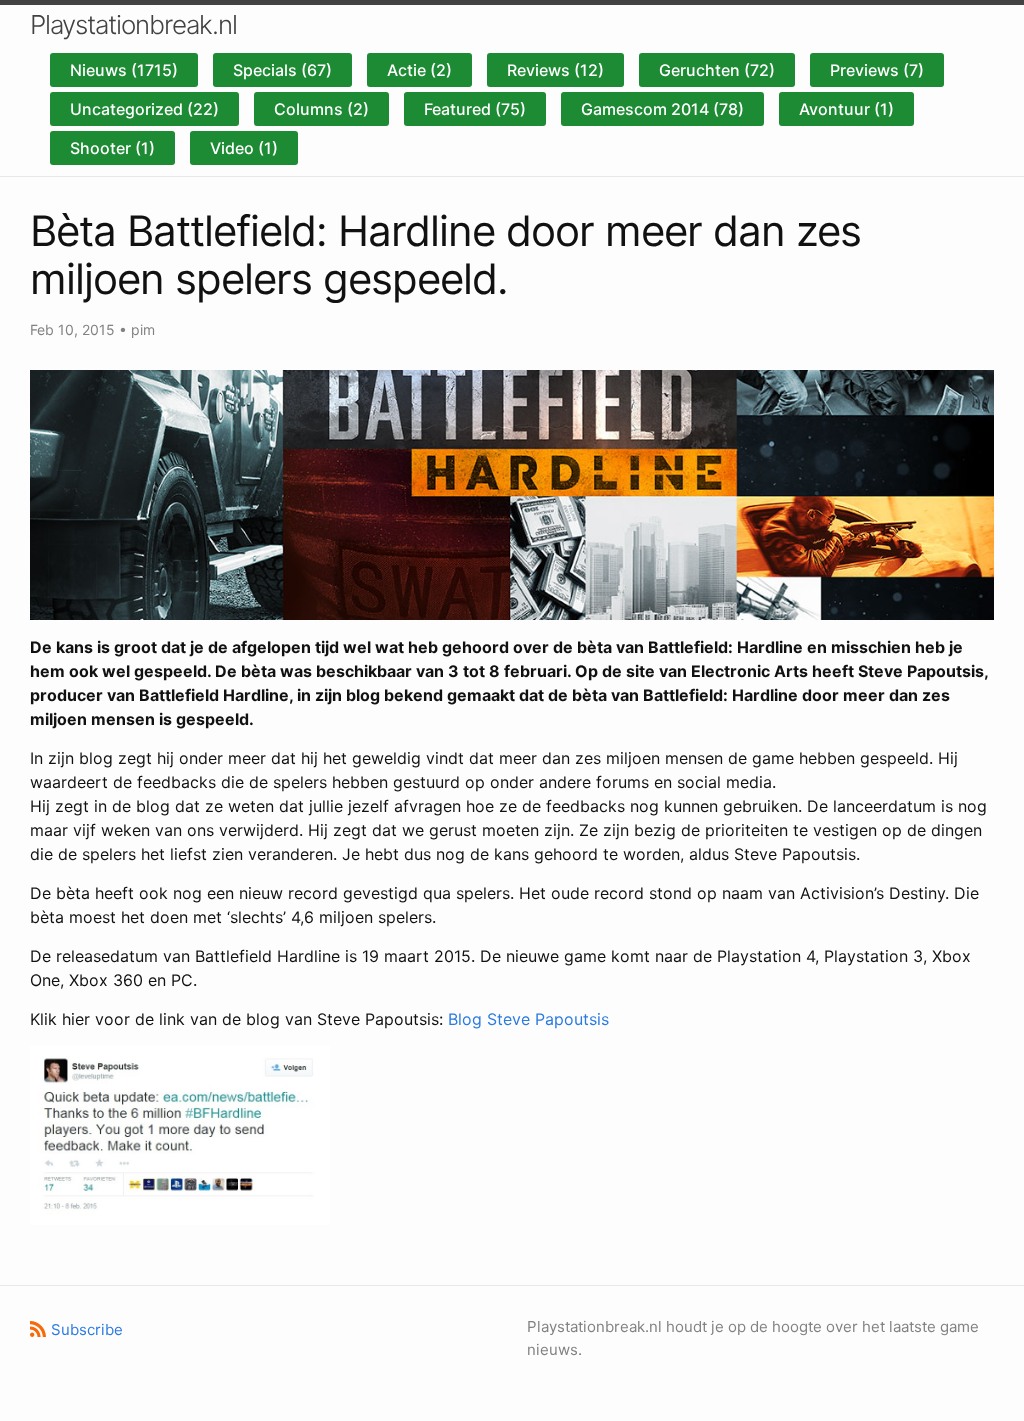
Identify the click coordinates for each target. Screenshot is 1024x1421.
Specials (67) (282, 70)
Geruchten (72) (717, 70)
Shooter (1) (112, 148)
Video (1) (244, 148)
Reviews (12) (555, 70)
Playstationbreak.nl (133, 24)
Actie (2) (419, 70)
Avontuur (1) (846, 109)
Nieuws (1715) (124, 70)
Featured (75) (475, 109)
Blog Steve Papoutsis (528, 1019)
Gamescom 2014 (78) (662, 109)
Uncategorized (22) (144, 109)
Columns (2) (321, 109)
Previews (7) (877, 70)
